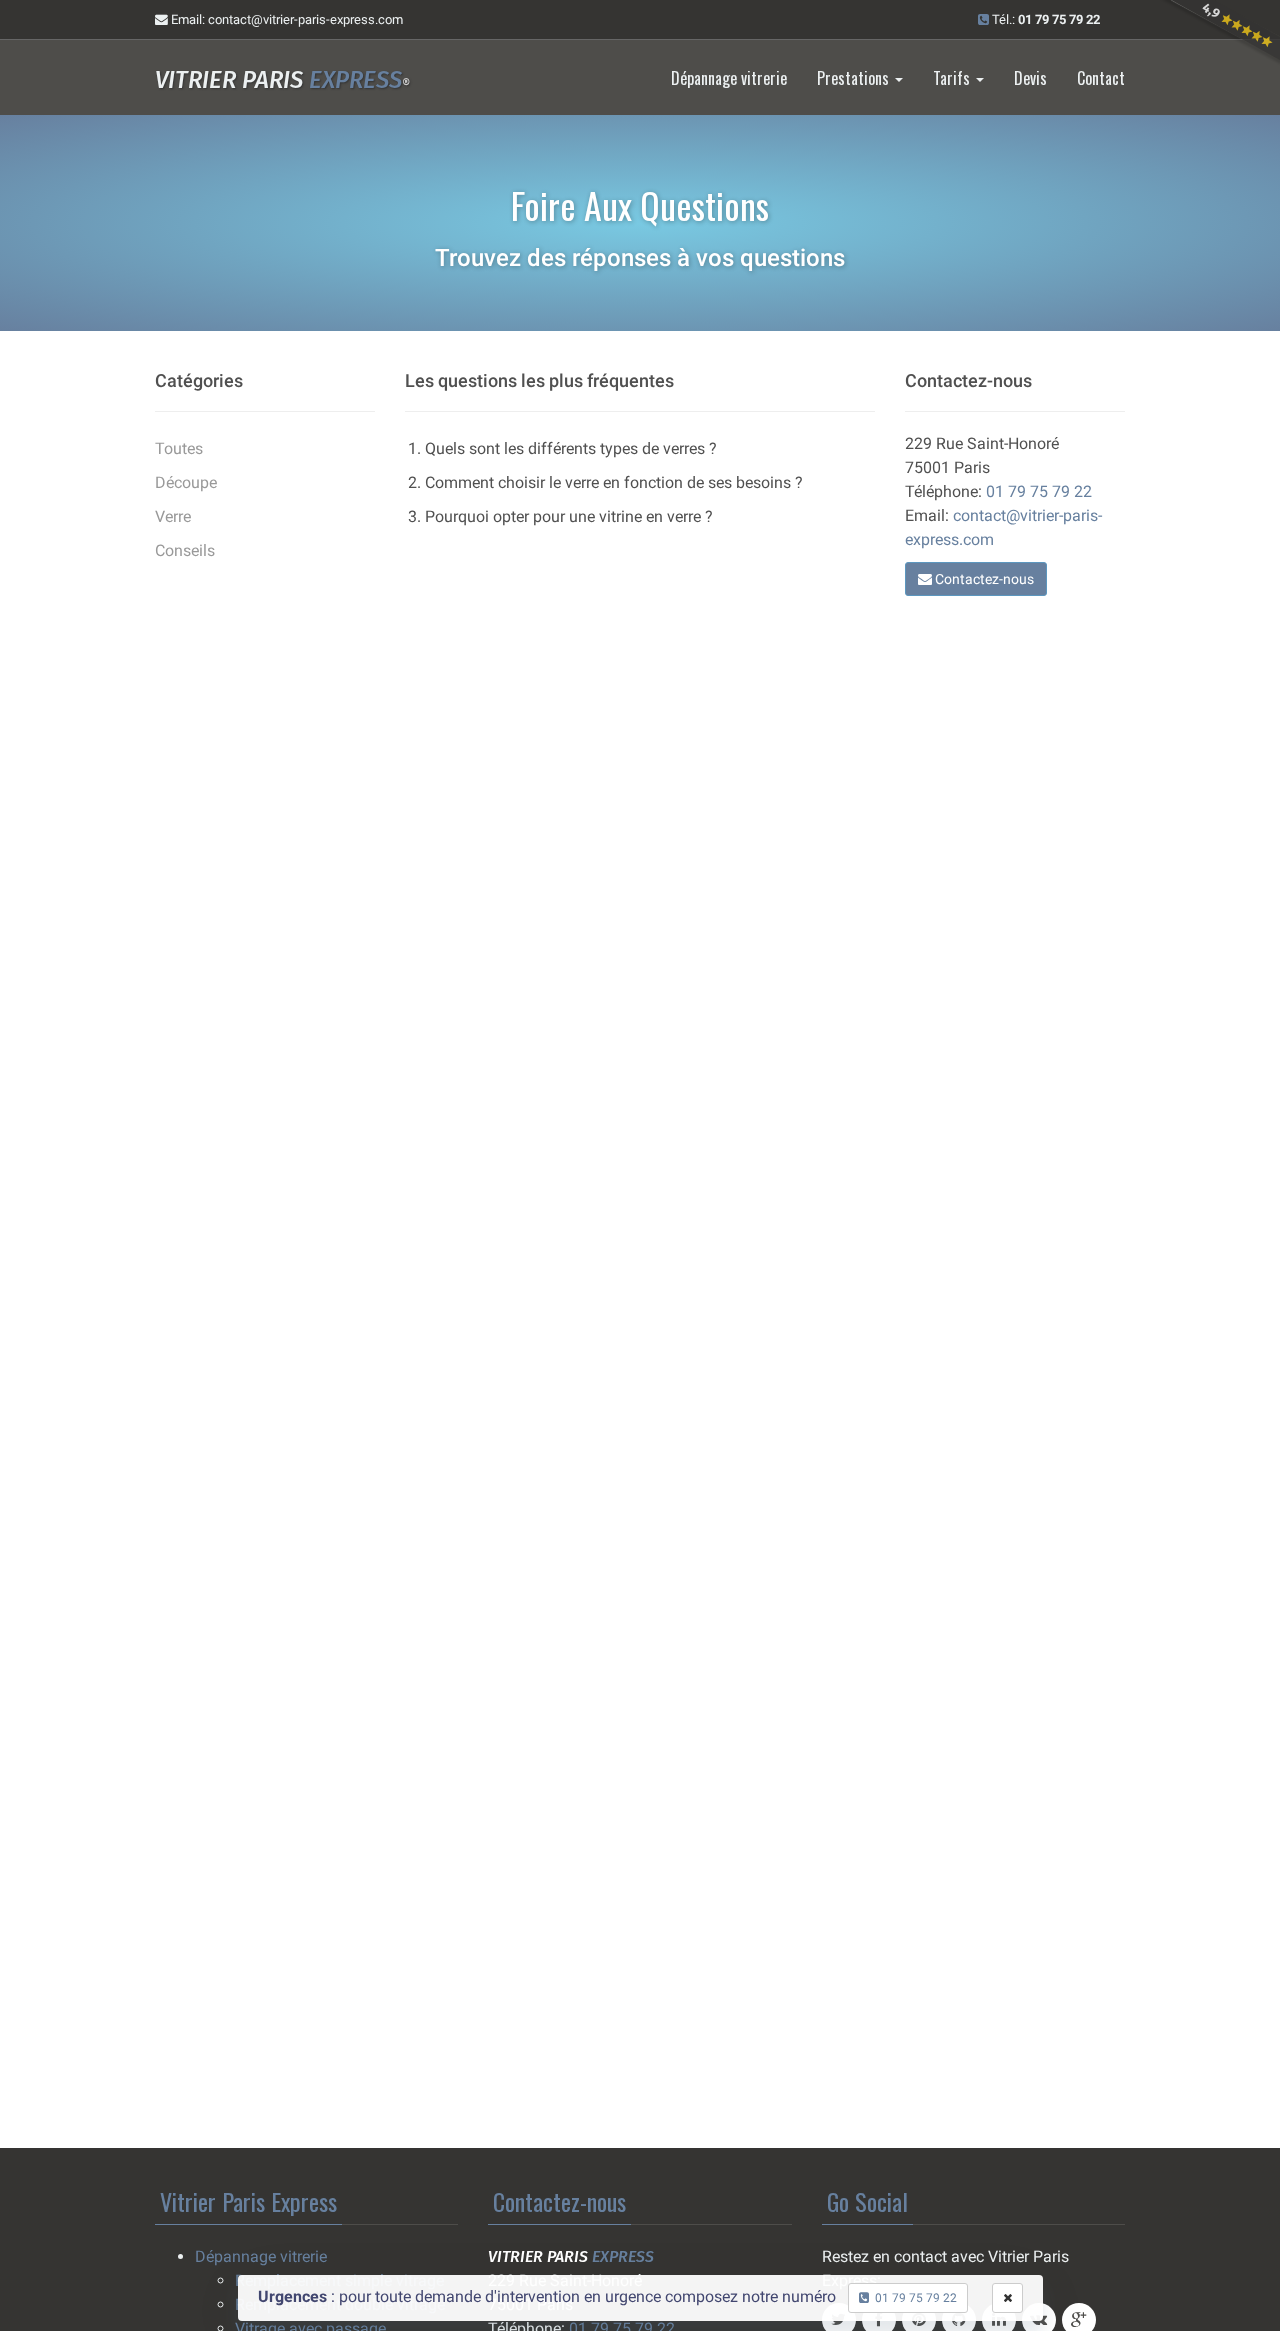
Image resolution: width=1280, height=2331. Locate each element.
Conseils (185, 550)
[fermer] (1007, 2298)
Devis (1030, 78)
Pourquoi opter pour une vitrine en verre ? (569, 516)
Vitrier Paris (282, 80)
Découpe (186, 482)
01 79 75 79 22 (1039, 491)
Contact (1101, 78)
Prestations (855, 78)
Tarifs (953, 78)
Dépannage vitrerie (729, 78)
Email (285, 19)
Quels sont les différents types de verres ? (571, 448)
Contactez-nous (983, 579)
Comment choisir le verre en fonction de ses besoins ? (614, 482)
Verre (173, 516)
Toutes (179, 448)
